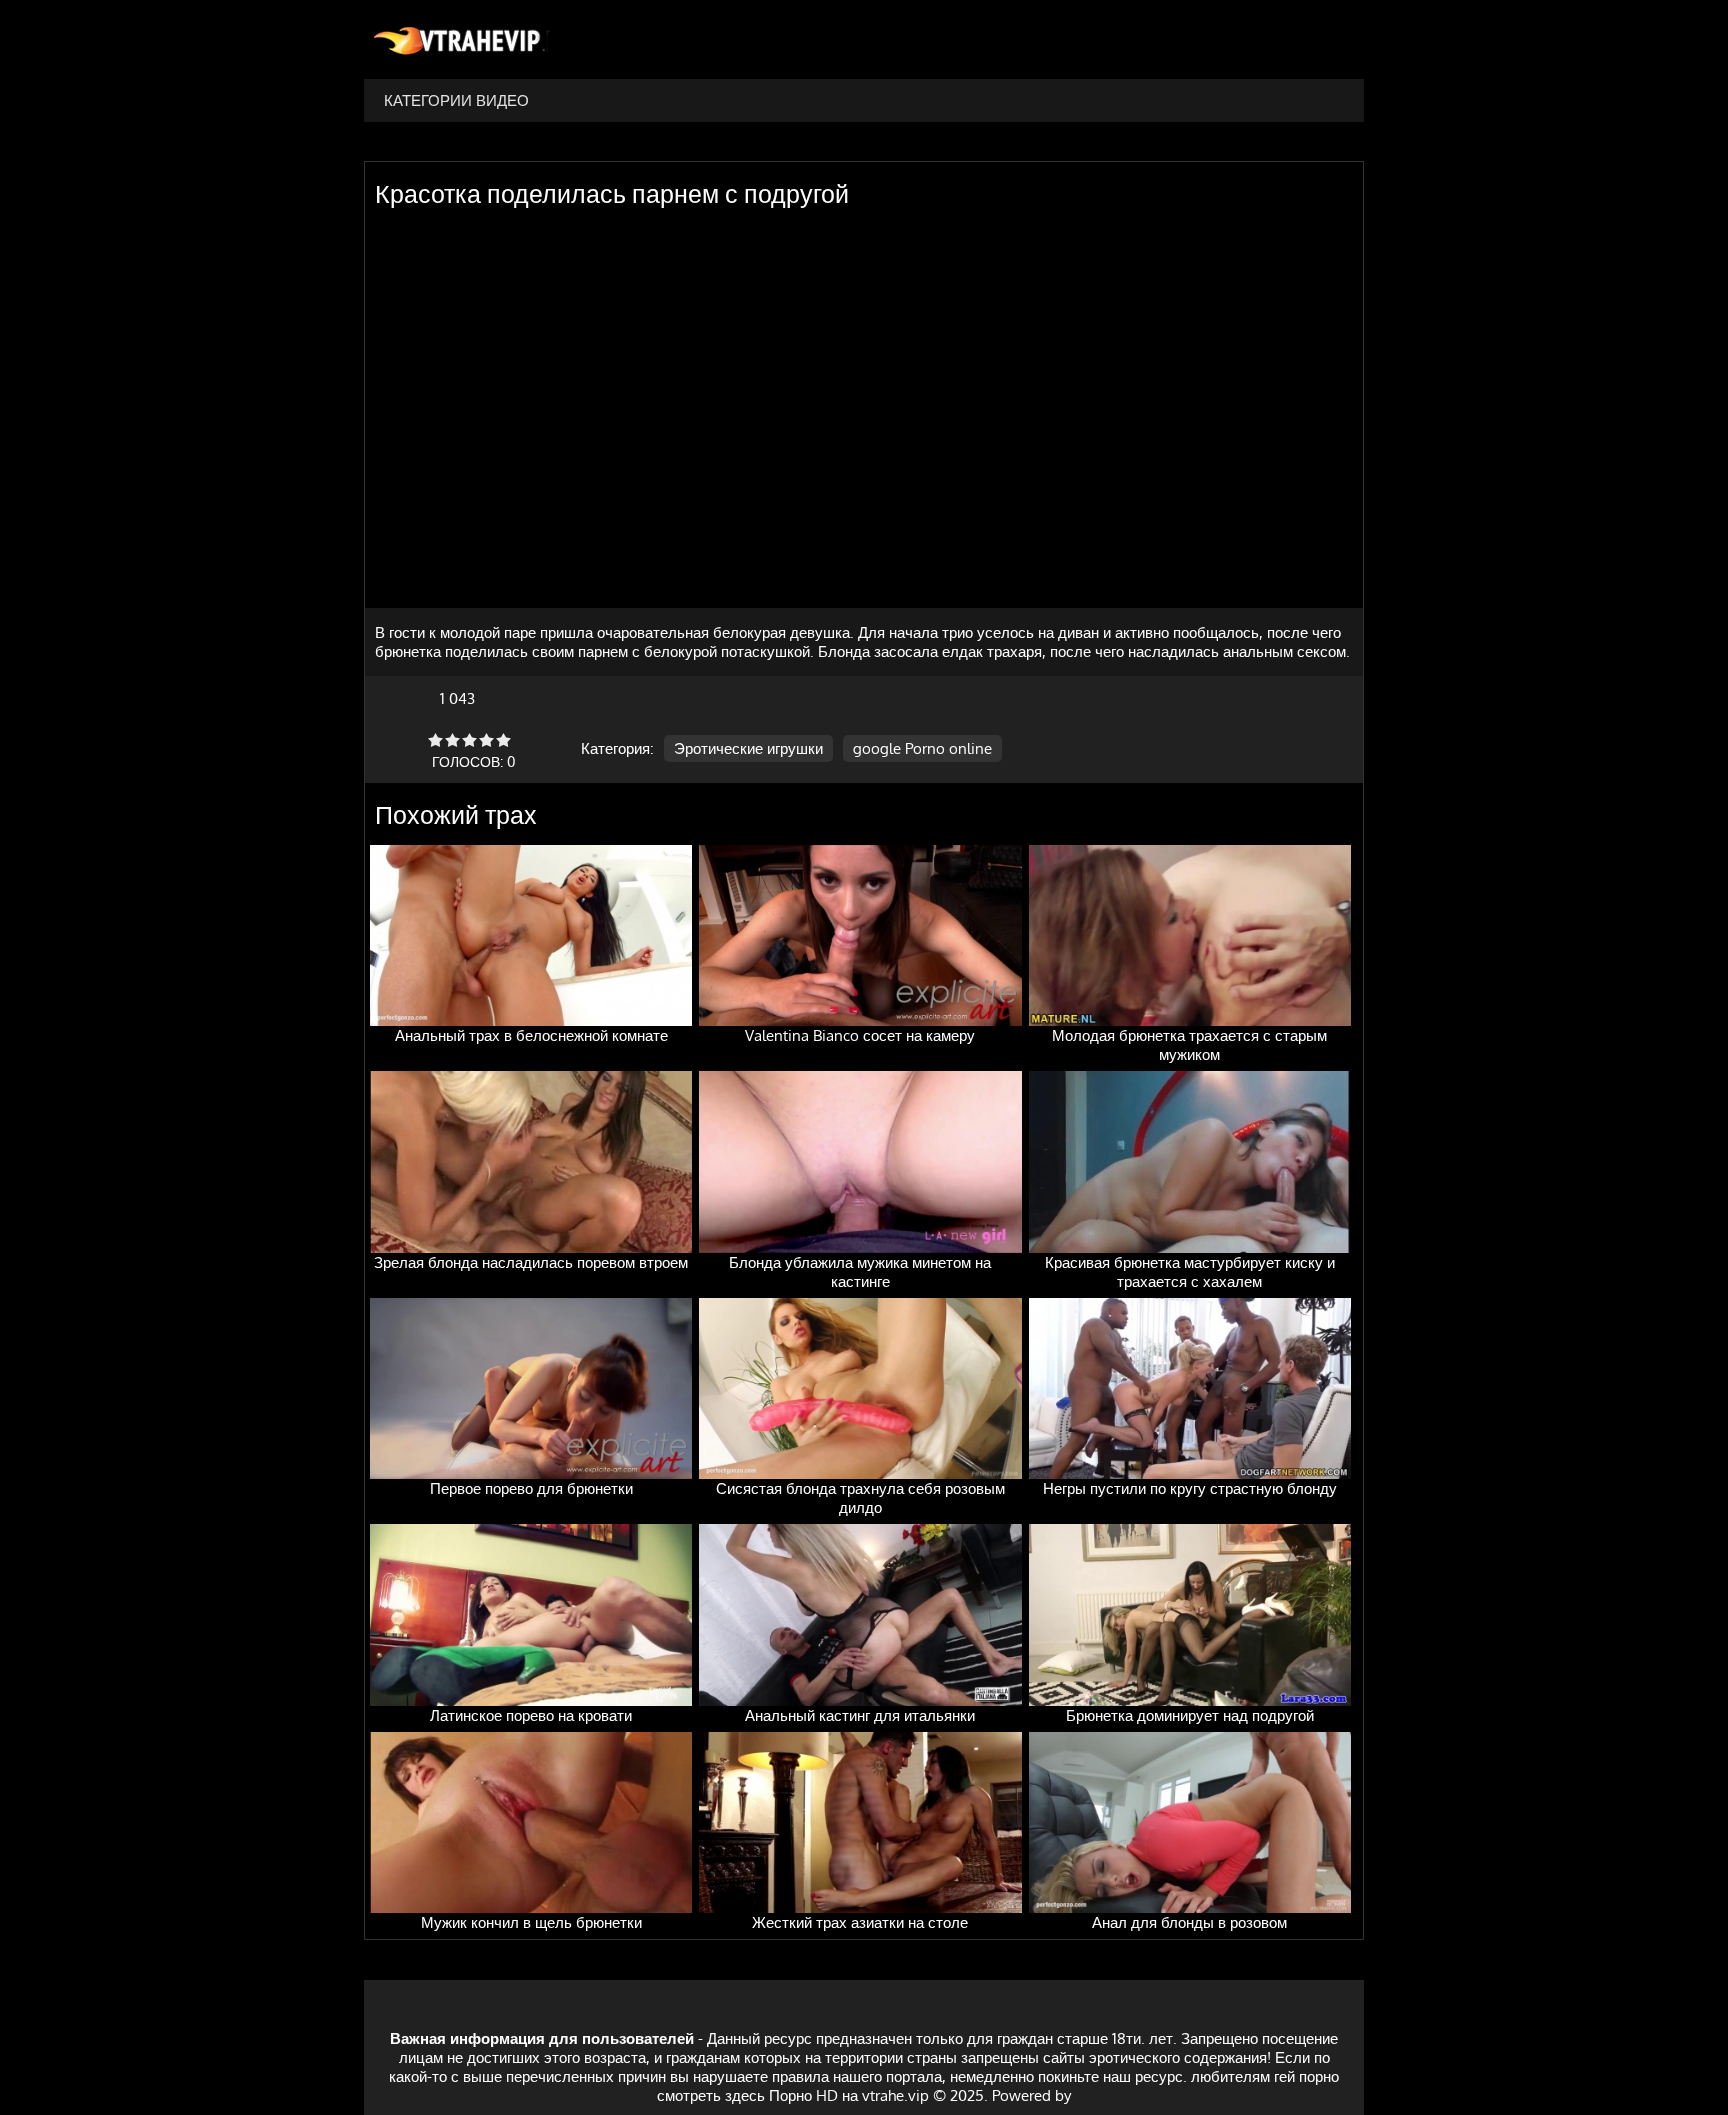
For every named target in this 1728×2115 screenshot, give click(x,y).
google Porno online (922, 748)
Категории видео (456, 100)
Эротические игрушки (748, 748)
